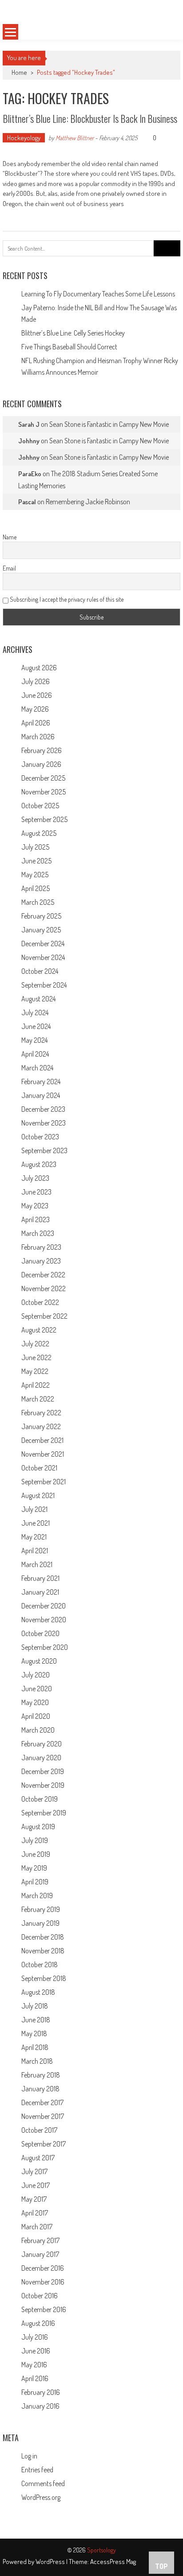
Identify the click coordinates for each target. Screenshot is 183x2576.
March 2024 (37, 1068)
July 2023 (35, 1178)
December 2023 (43, 1109)
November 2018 (43, 1951)
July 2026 (36, 681)
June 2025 (36, 861)
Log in (29, 2456)
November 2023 (44, 1123)
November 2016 (43, 2282)
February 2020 (42, 1744)
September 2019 (44, 1813)
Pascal (27, 502)
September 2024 (44, 985)
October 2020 (40, 1633)
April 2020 (36, 1716)
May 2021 (34, 1537)
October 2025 (40, 806)
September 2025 (44, 819)
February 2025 (41, 916)
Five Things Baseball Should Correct (69, 347)
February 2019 (41, 1909)
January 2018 (40, 2089)
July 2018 (35, 2006)
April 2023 (36, 1219)
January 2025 (41, 930)
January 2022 (41, 1426)
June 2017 (36, 2185)
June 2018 (36, 2020)
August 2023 (39, 1164)
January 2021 (40, 1592)
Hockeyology (24, 138)
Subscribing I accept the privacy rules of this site (66, 599)
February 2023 (41, 1247)
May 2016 (34, 2365)
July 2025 (35, 847)
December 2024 (43, 944)
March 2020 (38, 1730)
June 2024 (36, 1026)
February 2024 (41, 1081)
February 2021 (40, 1578)
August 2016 (38, 2323)
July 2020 (36, 1675)
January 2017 (40, 2254)
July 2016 (35, 2337)
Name (10, 537)
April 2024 (35, 1054)
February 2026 (42, 750)
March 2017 (37, 2227)
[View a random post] (164, 32)
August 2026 (39, 668)
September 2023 (44, 1150)
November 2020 (44, 1620)
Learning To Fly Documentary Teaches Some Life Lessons (98, 294)
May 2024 (34, 1040)
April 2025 (36, 888)
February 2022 (41, 1413)
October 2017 (39, 2130)
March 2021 (37, 1564)
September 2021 (44, 1482)
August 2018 (38, 1992)
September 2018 (44, 1978)
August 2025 (39, 833)
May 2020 (35, 1702)
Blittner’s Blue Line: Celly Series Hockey (73, 333)
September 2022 (44, 1316)
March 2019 (37, 1896)
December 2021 (42, 1440)
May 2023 (35, 1206)
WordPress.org (41, 2497)
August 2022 (39, 1330)
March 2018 (37, 2061)
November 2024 (43, 957)
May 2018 (34, 2033)
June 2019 (36, 1854)
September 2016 (44, 2309)
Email (9, 568)
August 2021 (38, 1495)
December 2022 (43, 1275)
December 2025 (43, 778)
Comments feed (43, 2483)
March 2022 (38, 1399)
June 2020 (37, 1689)
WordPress (51, 2562)
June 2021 (36, 1523)
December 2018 (43, 1937)
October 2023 (40, 1137)
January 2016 (40, 2406)
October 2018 (40, 1964)
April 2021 (35, 1551)
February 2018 (41, 2075)
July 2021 (34, 1509)
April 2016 (35, 2378)
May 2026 (35, 709)
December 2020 (44, 1606)
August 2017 (38, 2158)
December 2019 (43, 1771)
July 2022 (35, 1344)
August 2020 (39, 1661)
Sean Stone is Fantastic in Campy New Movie (109, 424)
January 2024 (41, 1095)
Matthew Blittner (75, 138)
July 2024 (35, 1013)
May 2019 (34, 1868)
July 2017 (34, 2171)
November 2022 (44, 1288)
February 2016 (41, 2392)
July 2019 (35, 1840)
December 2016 (43, 2268)
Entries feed (37, 2470)
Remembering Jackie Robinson (88, 502)
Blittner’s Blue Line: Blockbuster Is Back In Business (90, 118)
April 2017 (35, 2213)
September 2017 (44, 2144)
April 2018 (35, 2047)
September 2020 (45, 1647)
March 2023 (38, 1233)
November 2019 (43, 1785)
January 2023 (41, 1261)
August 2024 (38, 999)
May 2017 (34, 2199)
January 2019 (40, 1923)
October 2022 (40, 1302)
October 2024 (40, 971)
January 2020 (41, 1758)
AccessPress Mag (113, 2562)
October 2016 (40, 2296)
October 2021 (39, 1468)
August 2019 (38, 1827)
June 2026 (37, 695)
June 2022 (36, 1357)
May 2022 (35, 1371)
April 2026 (36, 723)
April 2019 (35, 1882)
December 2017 (42, 2102)
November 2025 (44, 792)
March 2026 (38, 737)
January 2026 (41, 764)
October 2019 (40, 1799)
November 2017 (43, 2116)
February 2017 (40, 2240)
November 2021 (43, 1454)
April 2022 (36, 1385)
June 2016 (36, 2351)
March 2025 (38, 902)
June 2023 (36, 1192)
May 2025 (35, 875)
